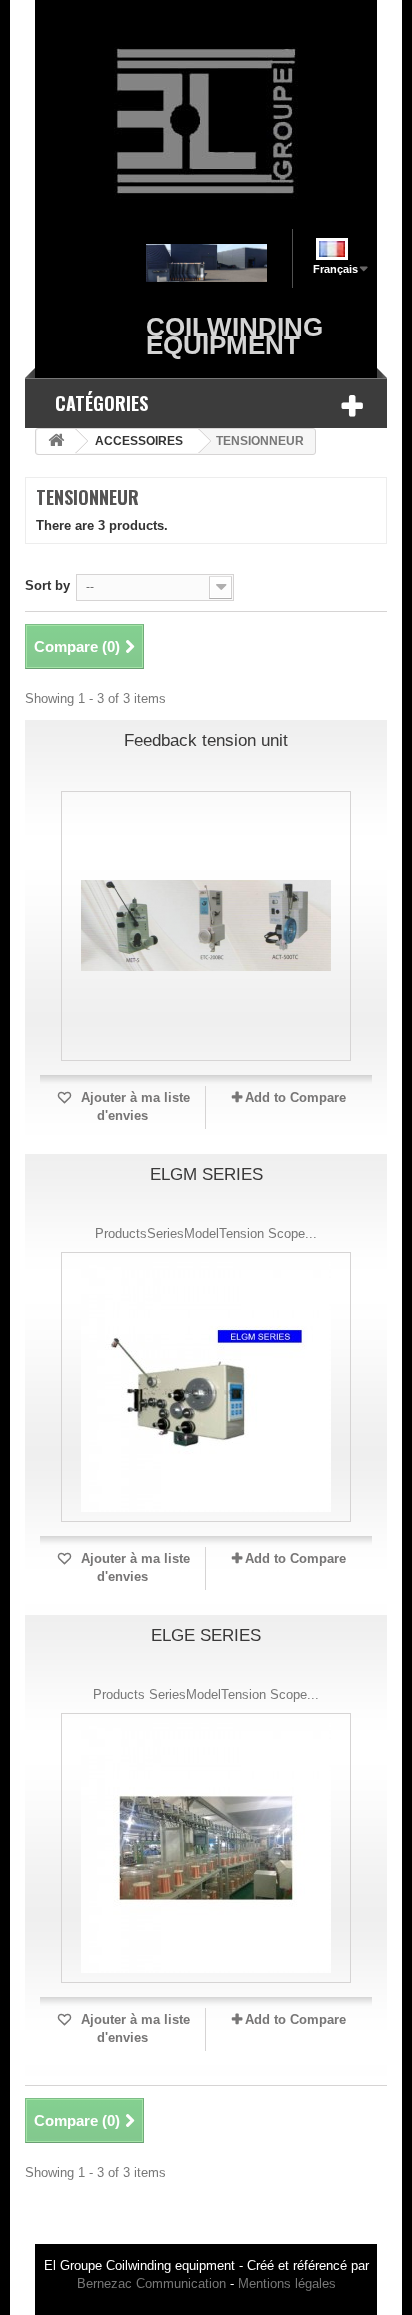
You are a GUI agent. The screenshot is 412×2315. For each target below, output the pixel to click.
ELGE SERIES (206, 1635)
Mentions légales (287, 2283)
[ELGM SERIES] (206, 1387)
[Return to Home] (56, 441)
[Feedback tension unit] (206, 926)
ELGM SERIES (206, 1174)
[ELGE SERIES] (206, 1848)
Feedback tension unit (206, 740)
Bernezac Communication (151, 2283)
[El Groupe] (206, 122)
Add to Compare (295, 1097)
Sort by (47, 585)
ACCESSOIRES (139, 441)
